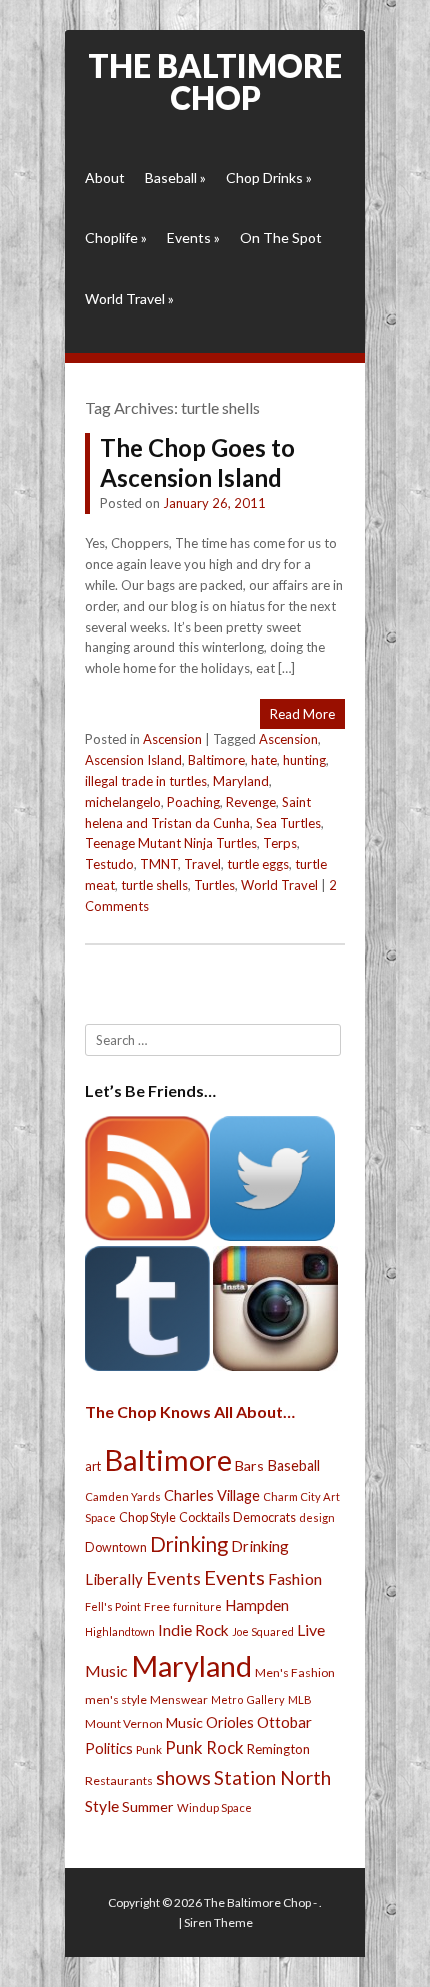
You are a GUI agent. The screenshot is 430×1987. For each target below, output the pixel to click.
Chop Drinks (269, 177)
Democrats (264, 1517)
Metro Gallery (248, 1699)
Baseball (175, 177)
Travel (202, 864)
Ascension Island (133, 760)
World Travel (129, 298)
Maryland (241, 781)
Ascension (172, 739)
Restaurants (119, 1780)
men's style (116, 1699)
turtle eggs (258, 864)
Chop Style (147, 1517)
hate (264, 760)
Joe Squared (263, 1631)
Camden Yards (123, 1496)
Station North (272, 1777)
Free (157, 1606)
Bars (249, 1465)
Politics (109, 1748)
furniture (197, 1606)
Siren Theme (218, 1922)
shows (183, 1777)
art (93, 1466)
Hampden (257, 1605)
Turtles (214, 885)
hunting (304, 760)
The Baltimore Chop (215, 81)
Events (193, 237)
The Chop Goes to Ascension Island (197, 462)
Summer (148, 1806)
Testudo (109, 864)
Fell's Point (113, 1606)
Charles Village (212, 1495)
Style (102, 1805)
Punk (149, 1749)
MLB (300, 1699)
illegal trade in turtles (146, 781)
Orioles (230, 1722)
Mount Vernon (124, 1723)
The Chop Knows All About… (190, 1411)
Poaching (193, 802)
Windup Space (214, 1807)
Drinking (189, 1544)
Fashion (295, 1578)
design (317, 1517)
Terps (280, 843)
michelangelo (123, 802)
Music (184, 1722)
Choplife (116, 237)
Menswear (179, 1699)
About (105, 177)
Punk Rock (204, 1747)
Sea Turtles (288, 823)
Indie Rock (193, 1630)
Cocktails (204, 1517)
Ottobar (284, 1722)
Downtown (116, 1547)
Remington (278, 1749)
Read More (302, 714)
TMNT (159, 864)
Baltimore (216, 760)
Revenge (251, 802)
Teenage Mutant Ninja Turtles (171, 843)
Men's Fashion (295, 1672)
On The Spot (281, 237)
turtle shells (154, 885)
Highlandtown (120, 1631)
